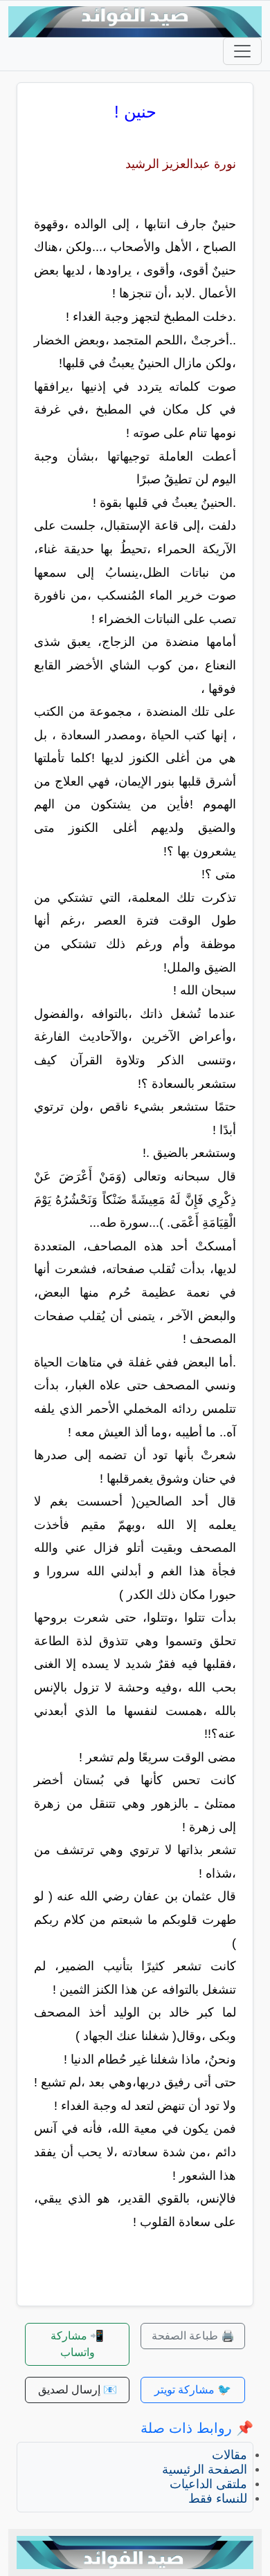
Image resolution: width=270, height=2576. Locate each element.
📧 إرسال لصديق (78, 2390)
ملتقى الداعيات (208, 2484)
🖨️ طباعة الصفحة (193, 2336)
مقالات (229, 2455)
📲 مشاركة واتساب (77, 2344)
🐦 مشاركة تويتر (193, 2390)
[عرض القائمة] (242, 51)
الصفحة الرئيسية (205, 2470)
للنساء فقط (218, 2499)
